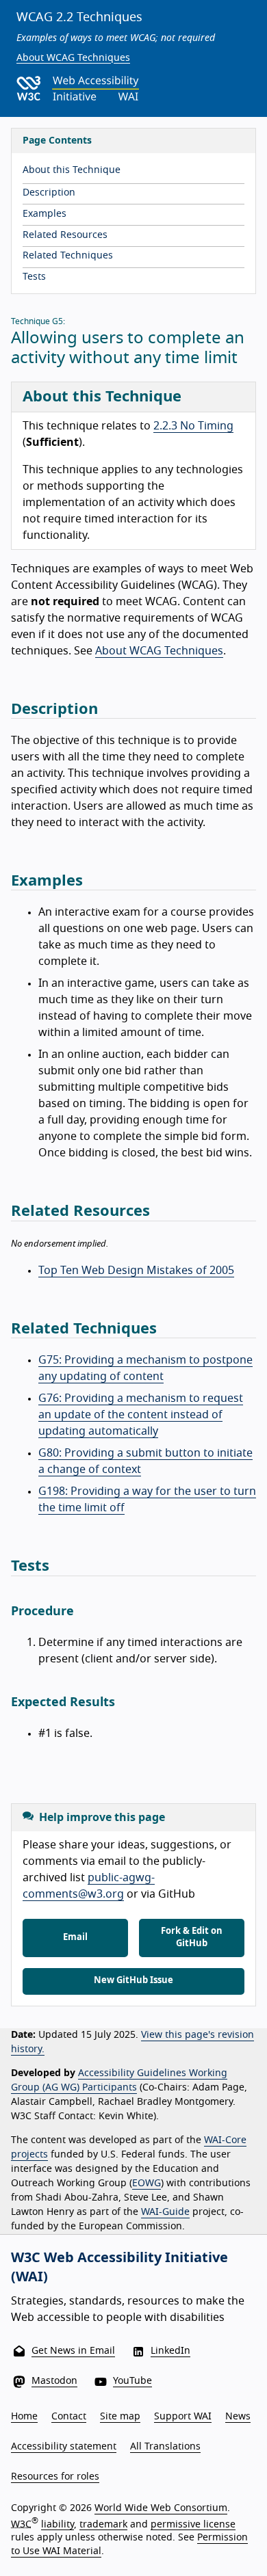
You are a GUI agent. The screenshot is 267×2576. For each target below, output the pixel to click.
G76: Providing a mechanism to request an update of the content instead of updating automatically (141, 1415)
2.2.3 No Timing (193, 426)
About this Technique (72, 170)
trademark (103, 2524)
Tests (34, 277)
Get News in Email (73, 2351)
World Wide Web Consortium (161, 2508)
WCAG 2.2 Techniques (79, 18)
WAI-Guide (165, 2212)
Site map (120, 2417)
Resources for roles (55, 2477)
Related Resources (65, 235)
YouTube (132, 2381)
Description (49, 193)
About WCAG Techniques (73, 58)
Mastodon (54, 2381)
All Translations (165, 2447)
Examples (44, 214)
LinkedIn (170, 2351)
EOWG (147, 2183)
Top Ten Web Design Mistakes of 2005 (136, 1271)
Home (24, 2417)
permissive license (193, 2524)
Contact (69, 2417)
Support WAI (183, 2417)
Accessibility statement (64, 2447)
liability (58, 2524)
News (238, 2417)
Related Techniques (68, 256)
